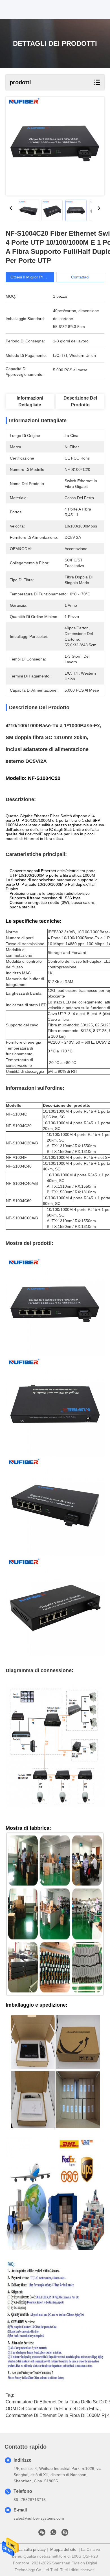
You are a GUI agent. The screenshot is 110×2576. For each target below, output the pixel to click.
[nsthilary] (65, 2534)
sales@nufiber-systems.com (39, 2518)
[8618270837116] (53, 2534)
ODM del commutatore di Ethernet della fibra (53, 2409)
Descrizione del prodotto (80, 401)
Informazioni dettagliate (30, 401)
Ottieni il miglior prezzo (31, 277)
